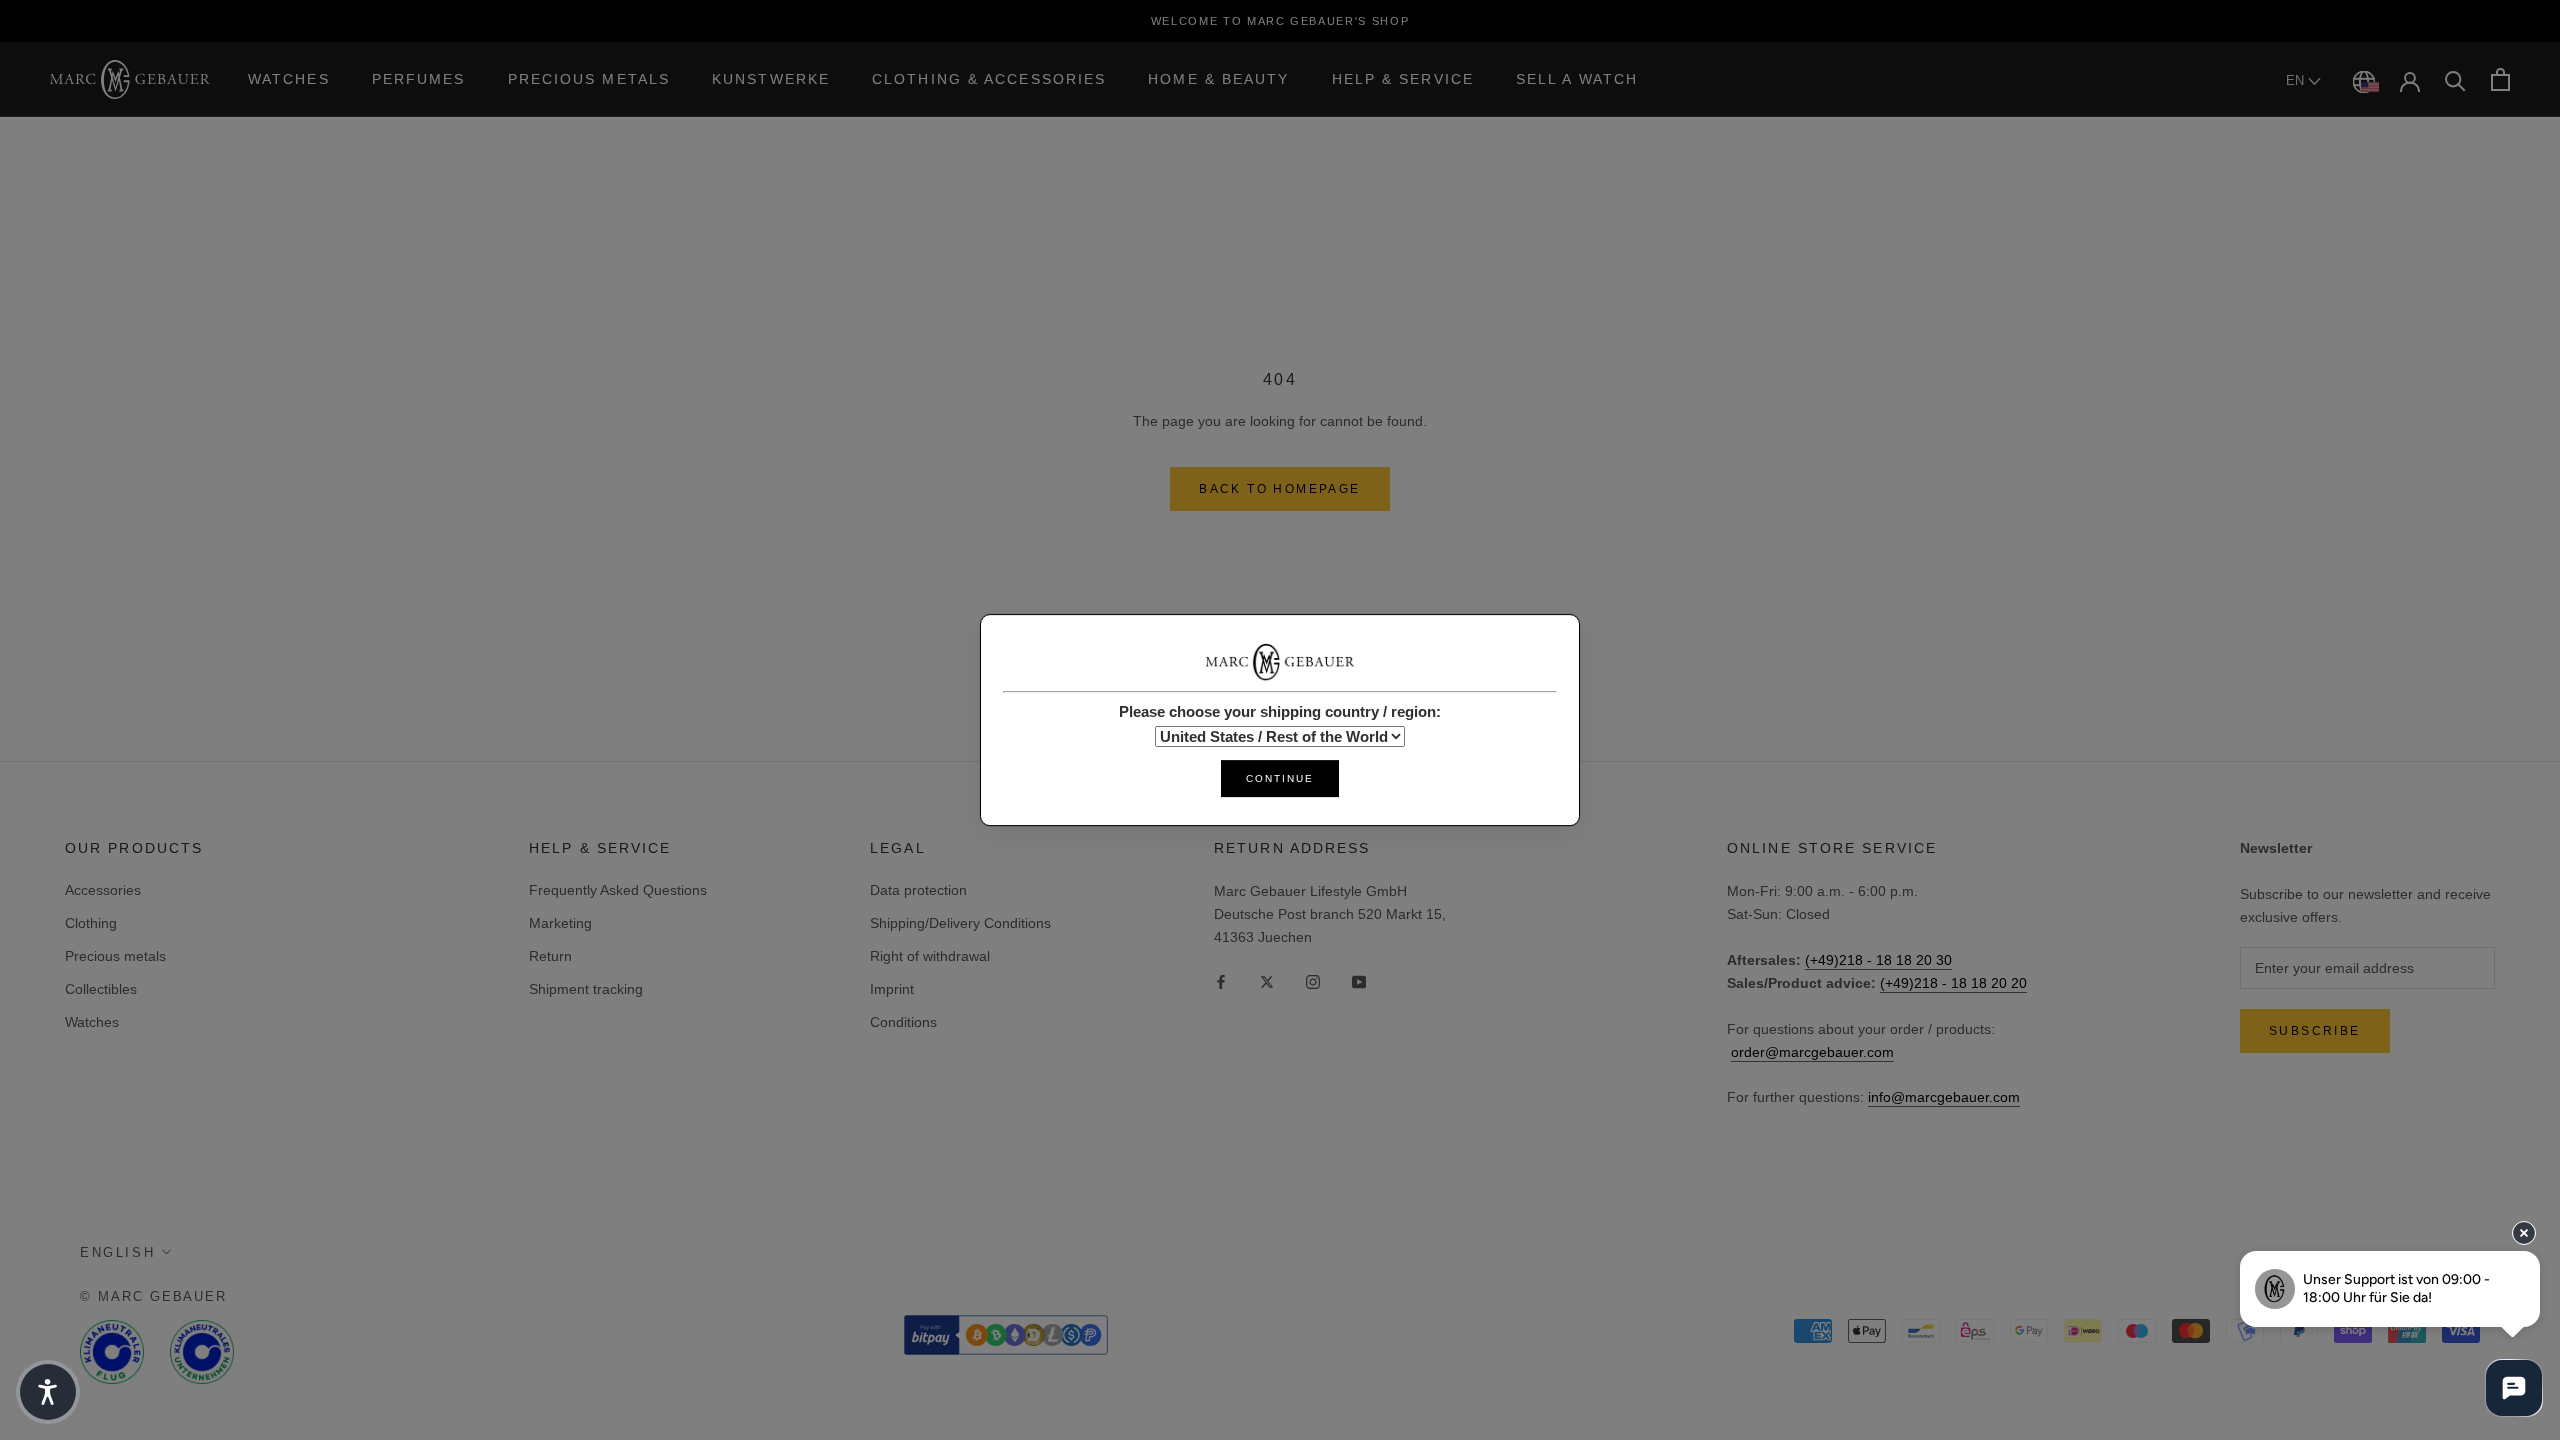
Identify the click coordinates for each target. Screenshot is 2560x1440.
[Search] (2455, 79)
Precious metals (115, 956)
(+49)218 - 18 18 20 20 (1953, 983)
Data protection (918, 890)
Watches (289, 79)
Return (550, 956)
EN (2297, 80)
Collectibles (101, 989)
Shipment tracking (586, 989)
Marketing (560, 923)
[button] (48, 1392)
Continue (1280, 778)
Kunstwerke (771, 79)
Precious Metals (589, 79)
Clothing (91, 923)
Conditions (903, 1022)
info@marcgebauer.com (1944, 1097)
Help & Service (1403, 79)
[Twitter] (1267, 980)
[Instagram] (1313, 980)
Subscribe (2315, 1031)
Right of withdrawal (930, 956)
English (117, 1252)
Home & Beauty (1218, 79)
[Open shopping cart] (2500, 79)
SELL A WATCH (1577, 79)
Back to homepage (1279, 489)
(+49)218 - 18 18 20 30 (1878, 960)
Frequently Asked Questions (618, 890)
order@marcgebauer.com (1812, 1052)
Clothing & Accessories (989, 79)
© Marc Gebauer (153, 1296)
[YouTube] (1359, 980)
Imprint (892, 989)
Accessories (103, 890)
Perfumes (419, 79)
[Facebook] (1221, 980)
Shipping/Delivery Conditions (960, 923)
